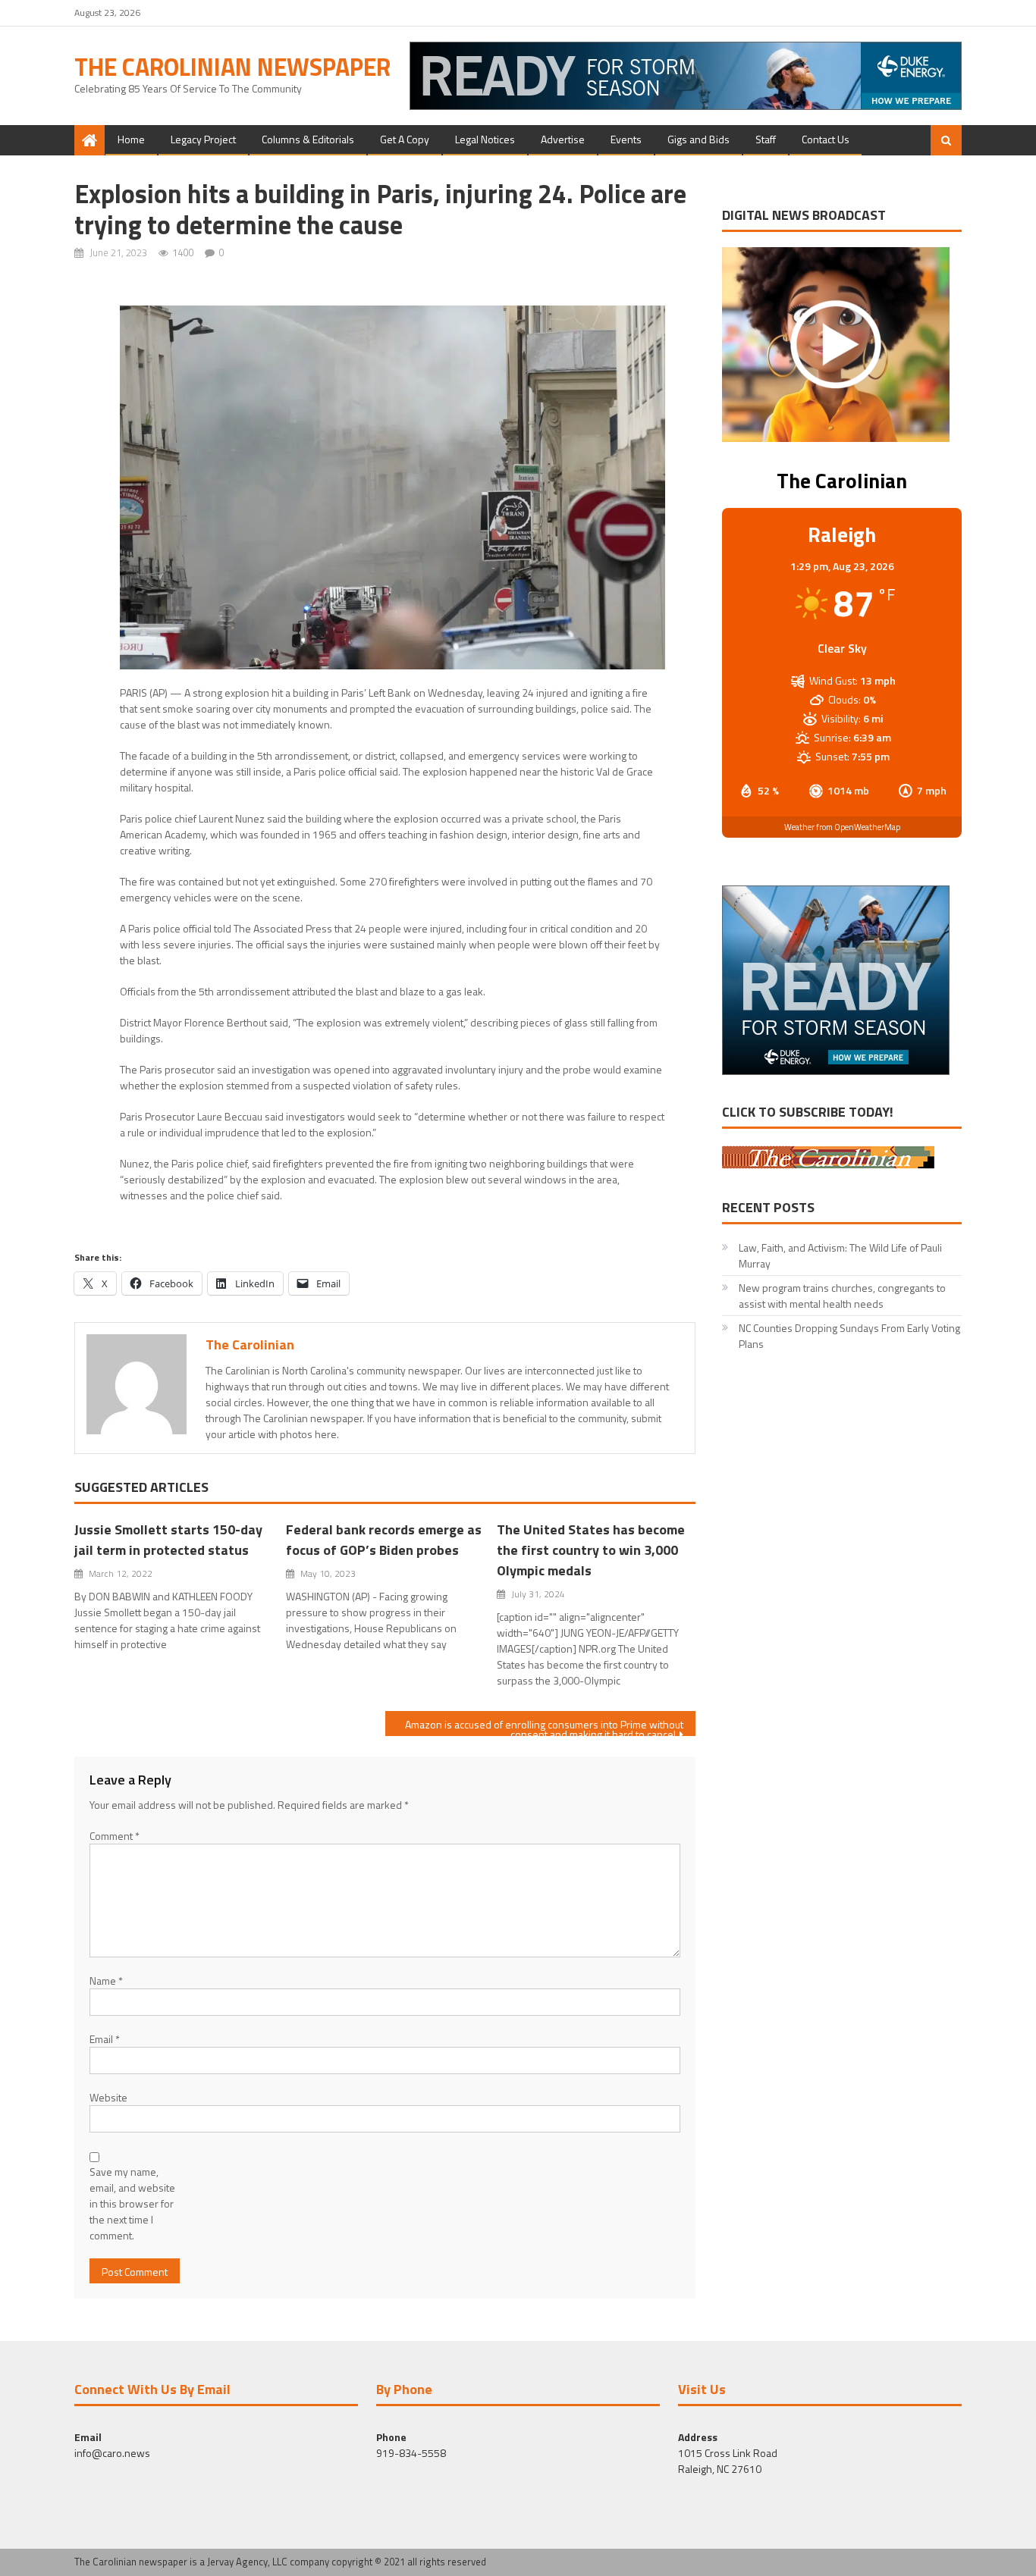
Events (626, 139)
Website (108, 2097)
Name (106, 1981)
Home (131, 139)
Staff (766, 139)
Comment (115, 1836)
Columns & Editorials (308, 139)
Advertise (563, 139)
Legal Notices (485, 139)
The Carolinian (250, 1344)
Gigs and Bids (699, 139)
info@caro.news (112, 2453)
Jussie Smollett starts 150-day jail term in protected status (168, 1540)
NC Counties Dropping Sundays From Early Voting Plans (849, 1336)
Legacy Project (203, 139)
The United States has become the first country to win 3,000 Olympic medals (591, 1550)
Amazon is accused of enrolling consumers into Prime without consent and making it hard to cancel (544, 1726)
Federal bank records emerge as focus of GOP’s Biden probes (384, 1540)
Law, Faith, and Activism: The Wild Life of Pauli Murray (840, 1255)
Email (105, 2039)
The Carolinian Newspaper (232, 67)
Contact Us (826, 139)
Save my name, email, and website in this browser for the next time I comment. (132, 2203)
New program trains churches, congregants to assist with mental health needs (842, 1296)
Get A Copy (405, 139)
